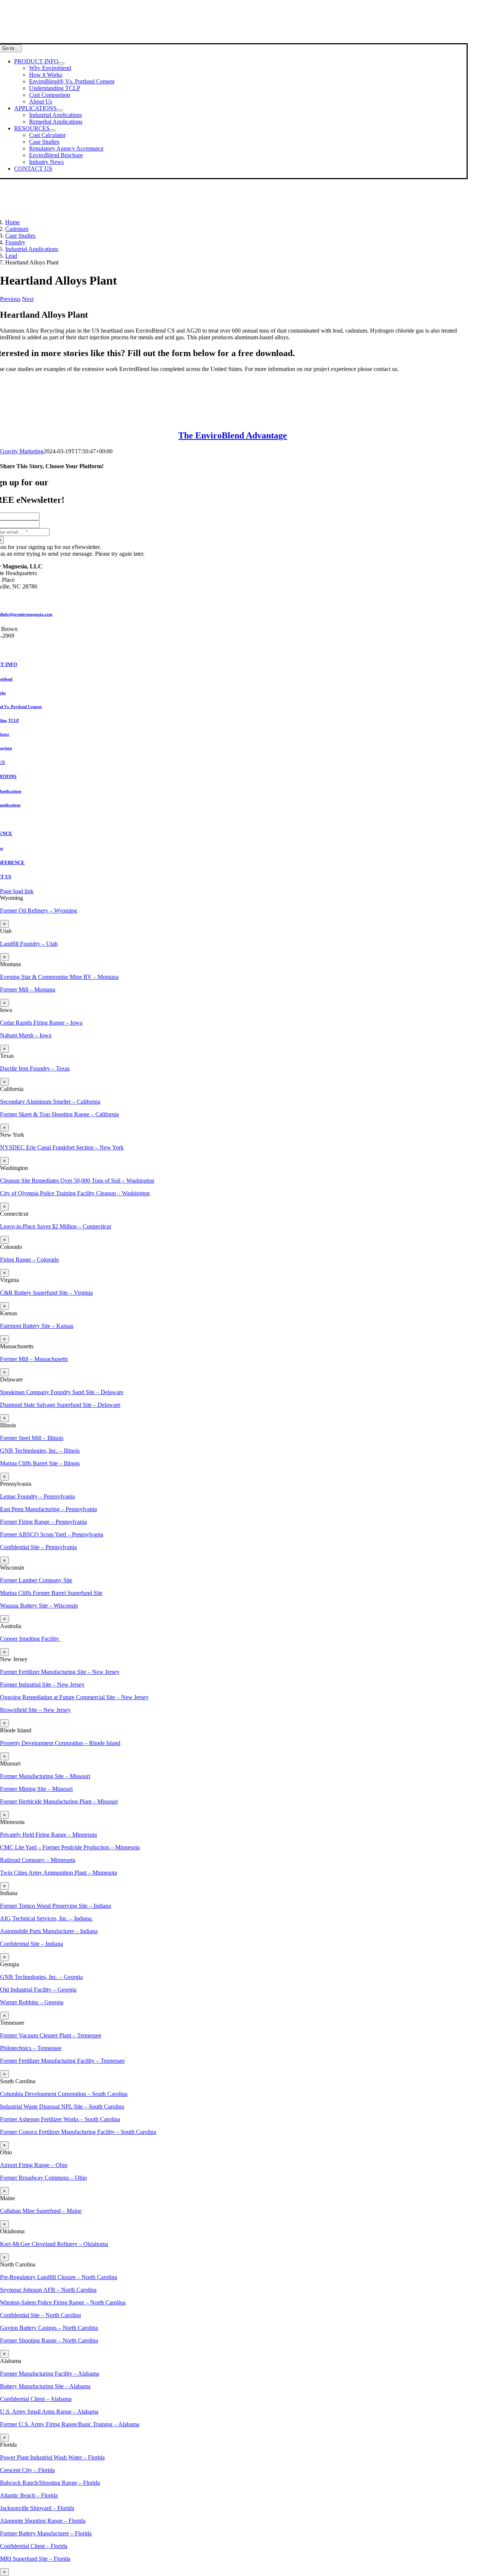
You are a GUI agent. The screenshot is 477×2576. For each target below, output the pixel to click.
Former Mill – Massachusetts (34, 1359)
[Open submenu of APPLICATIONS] (60, 110)
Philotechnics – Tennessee (31, 2048)
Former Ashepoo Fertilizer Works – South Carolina (60, 2119)
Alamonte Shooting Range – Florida (43, 2521)
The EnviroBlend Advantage (233, 435)
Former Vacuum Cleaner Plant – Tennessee (51, 2035)
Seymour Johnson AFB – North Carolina (48, 2290)
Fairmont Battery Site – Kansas (37, 1326)
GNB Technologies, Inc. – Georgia (41, 1977)
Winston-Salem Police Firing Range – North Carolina (63, 2302)
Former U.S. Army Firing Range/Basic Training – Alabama (70, 2424)
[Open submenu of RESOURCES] (53, 130)
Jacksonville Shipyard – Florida (37, 2508)
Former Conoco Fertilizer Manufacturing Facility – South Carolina (78, 2132)
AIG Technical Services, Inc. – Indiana (47, 1918)
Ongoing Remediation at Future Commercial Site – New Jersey (74, 1697)
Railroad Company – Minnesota (38, 1860)
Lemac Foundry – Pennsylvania (37, 1496)
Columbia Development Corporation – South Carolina (64, 2094)
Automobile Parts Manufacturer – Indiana (49, 1931)
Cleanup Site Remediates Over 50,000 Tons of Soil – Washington (77, 1181)
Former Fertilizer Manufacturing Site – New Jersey (60, 1672)
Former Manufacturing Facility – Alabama (50, 2374)
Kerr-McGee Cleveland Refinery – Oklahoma (54, 2244)
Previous (10, 299)
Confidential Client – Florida (34, 2546)
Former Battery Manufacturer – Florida (46, 2533)
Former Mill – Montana (28, 989)
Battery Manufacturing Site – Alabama (45, 2386)
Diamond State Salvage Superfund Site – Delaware (60, 1405)
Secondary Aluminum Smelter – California (50, 1102)
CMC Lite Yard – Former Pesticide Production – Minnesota (70, 1847)
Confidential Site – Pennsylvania (38, 1547)
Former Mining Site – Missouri (36, 1789)
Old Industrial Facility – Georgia (38, 1990)
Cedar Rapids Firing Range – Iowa (41, 1023)
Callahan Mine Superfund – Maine (41, 2211)
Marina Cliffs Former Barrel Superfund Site (51, 1593)
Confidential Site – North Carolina (40, 2315)
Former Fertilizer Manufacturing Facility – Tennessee (62, 2061)
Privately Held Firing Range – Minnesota (48, 1835)
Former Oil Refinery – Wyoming (39, 911)
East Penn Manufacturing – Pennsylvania (48, 1509)
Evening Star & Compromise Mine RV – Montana (59, 977)
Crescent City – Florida (27, 2470)
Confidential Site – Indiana (31, 1944)
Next (28, 299)
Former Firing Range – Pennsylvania (43, 1522)
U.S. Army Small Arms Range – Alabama (49, 2412)
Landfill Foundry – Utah (29, 944)
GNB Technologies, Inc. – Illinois (40, 1451)
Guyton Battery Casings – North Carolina (49, 2328)
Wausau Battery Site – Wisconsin (39, 1606)
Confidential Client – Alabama (36, 2399)
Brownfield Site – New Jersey (35, 1710)
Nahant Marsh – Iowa (26, 1035)
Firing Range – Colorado (29, 1260)
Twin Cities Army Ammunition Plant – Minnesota (59, 1873)
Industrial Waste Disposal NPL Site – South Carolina (62, 2107)
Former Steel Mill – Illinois (32, 1438)
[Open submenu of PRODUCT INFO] (61, 63)
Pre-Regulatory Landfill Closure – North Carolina (59, 2277)
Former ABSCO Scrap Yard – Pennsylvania (52, 1534)
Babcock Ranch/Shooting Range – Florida (50, 2483)
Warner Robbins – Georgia (32, 2002)
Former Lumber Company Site (36, 1580)
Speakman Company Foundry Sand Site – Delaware (62, 1392)
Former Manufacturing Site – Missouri (45, 1776)
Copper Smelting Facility (30, 1639)
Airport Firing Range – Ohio (34, 2165)
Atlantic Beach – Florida (29, 2495)
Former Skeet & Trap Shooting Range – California (59, 1114)
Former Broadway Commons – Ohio (43, 2178)
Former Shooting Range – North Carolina (49, 2340)
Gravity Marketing (22, 451)
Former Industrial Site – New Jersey (42, 1684)
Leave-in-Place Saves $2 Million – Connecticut (56, 1226)
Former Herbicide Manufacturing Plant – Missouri (59, 1801)
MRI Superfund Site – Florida (35, 2559)
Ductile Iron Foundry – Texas (35, 1068)
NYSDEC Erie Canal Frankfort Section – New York (62, 1147)
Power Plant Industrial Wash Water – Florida (52, 2457)
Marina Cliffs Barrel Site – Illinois (40, 1463)
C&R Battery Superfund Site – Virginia (46, 1293)
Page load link (17, 891)
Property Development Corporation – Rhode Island (60, 1743)
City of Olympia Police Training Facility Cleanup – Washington (75, 1193)
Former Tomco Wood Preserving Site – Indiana (56, 1906)
